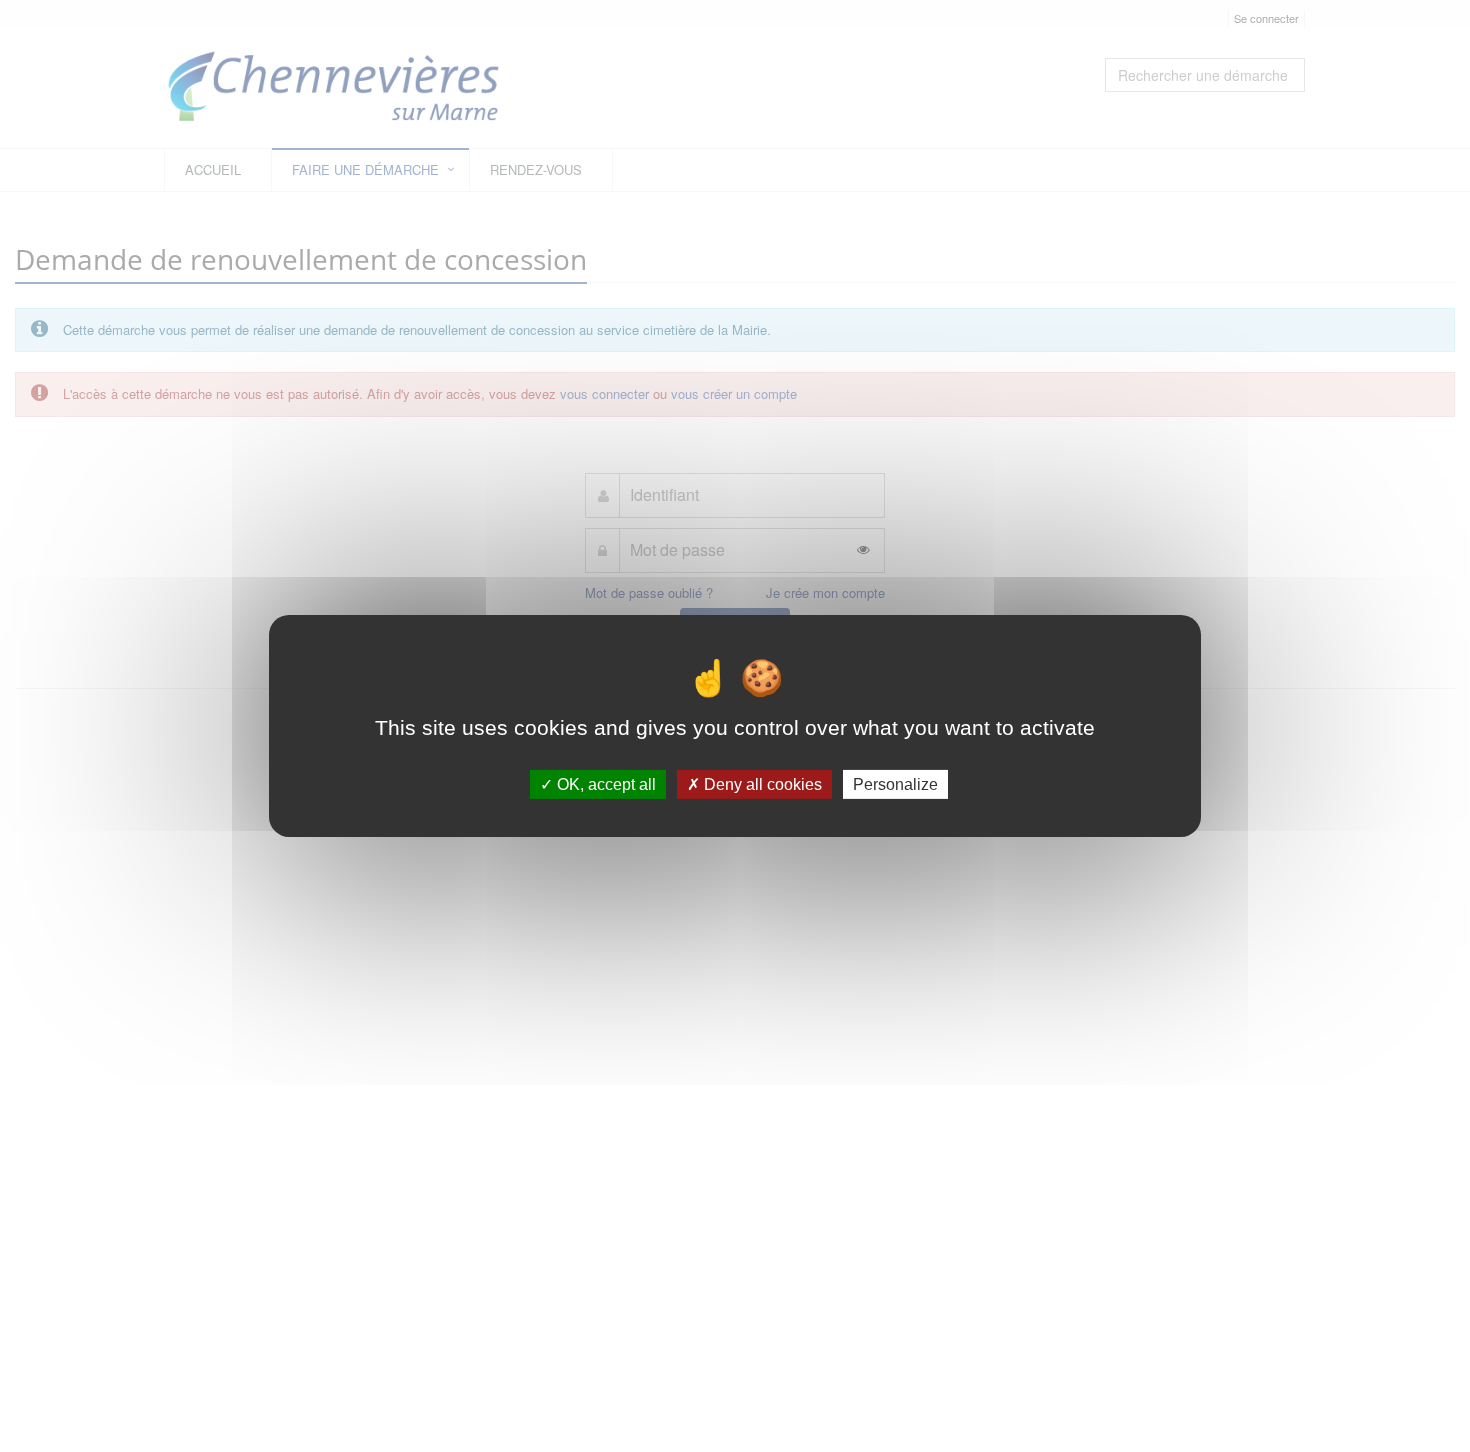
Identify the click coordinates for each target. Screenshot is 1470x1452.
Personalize (895, 784)
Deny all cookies (761, 784)
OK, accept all (604, 784)
